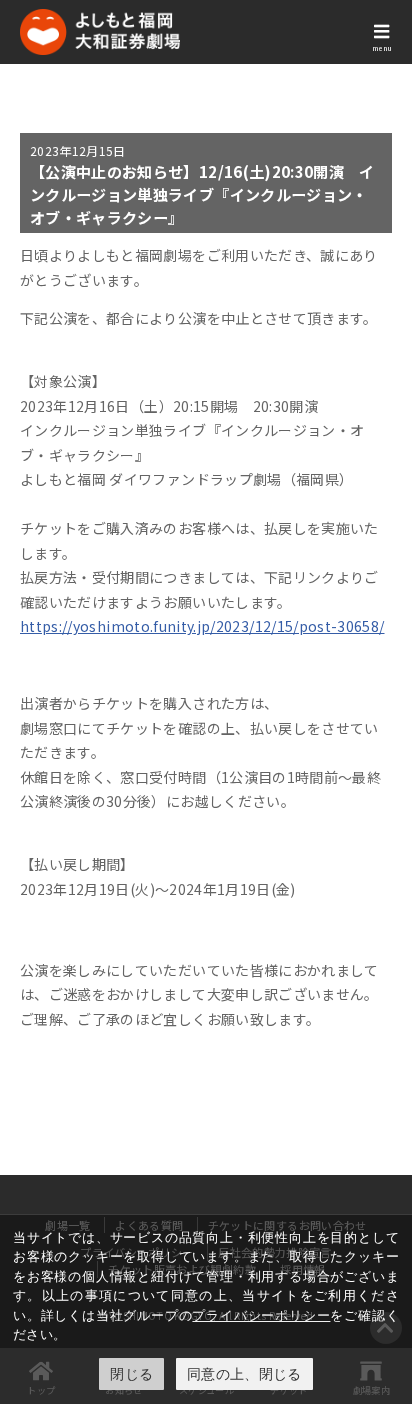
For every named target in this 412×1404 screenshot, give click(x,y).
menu (382, 48)
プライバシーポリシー (261, 1315)
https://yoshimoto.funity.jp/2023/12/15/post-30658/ (202, 626)
